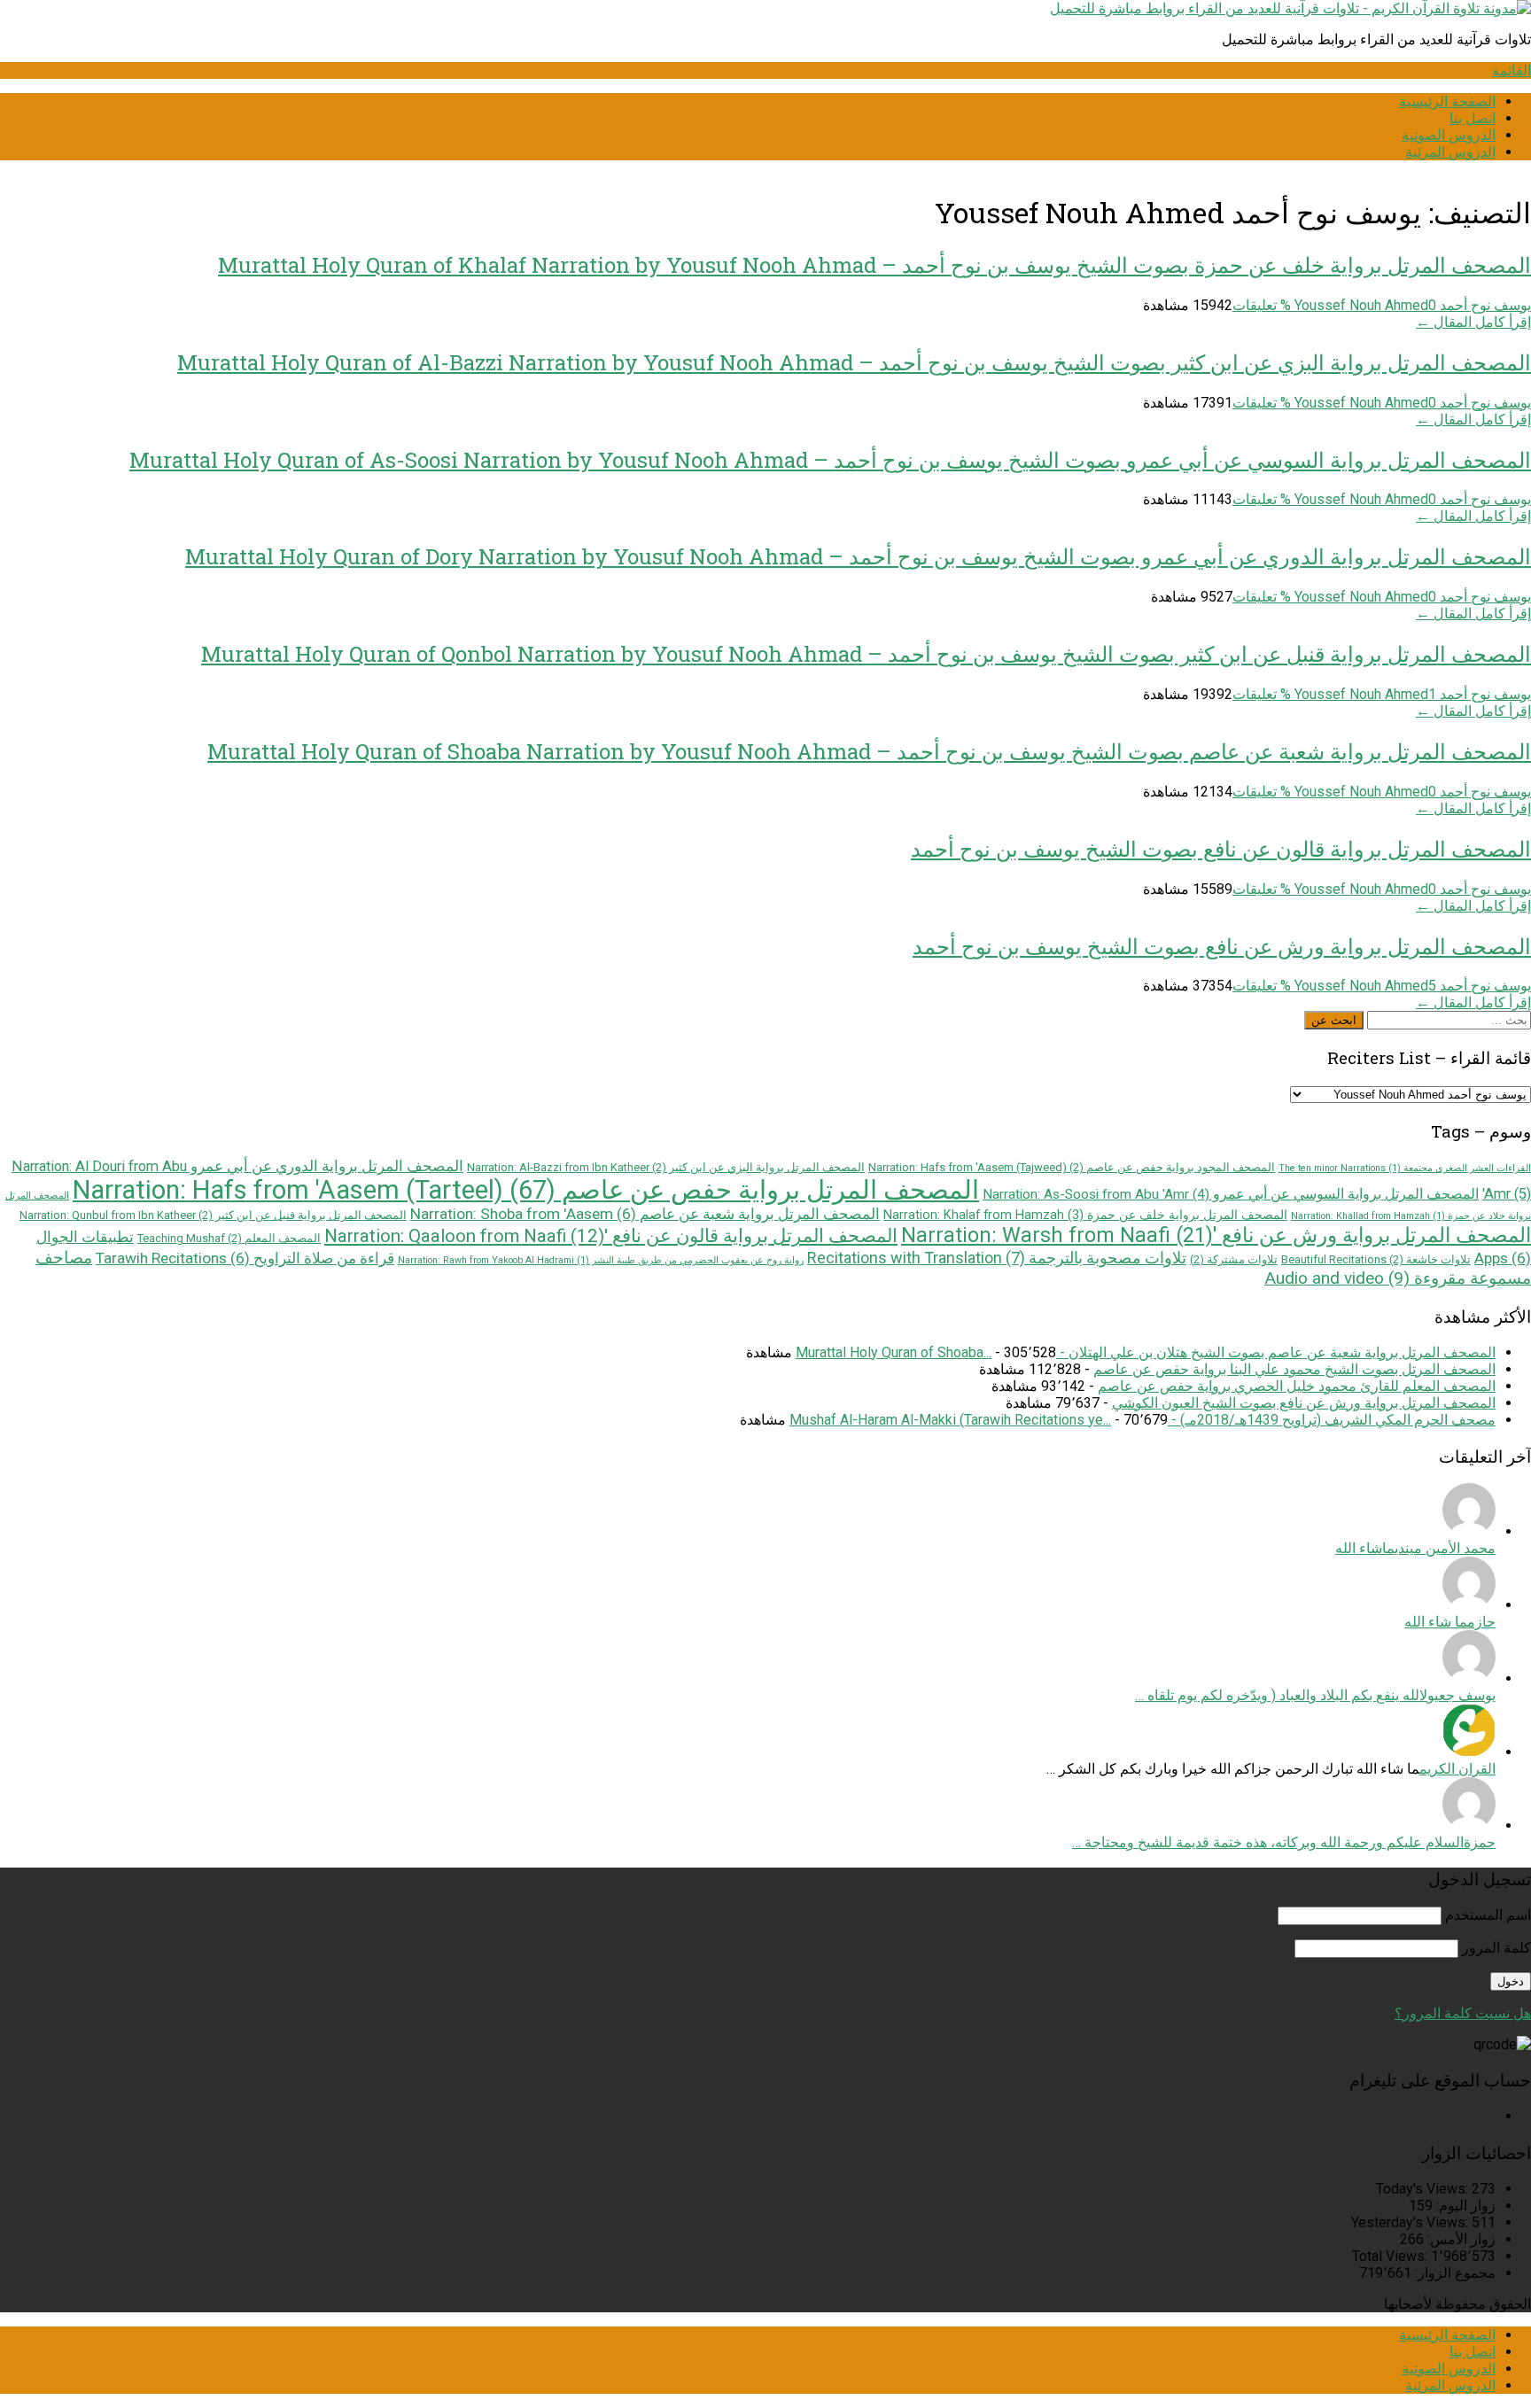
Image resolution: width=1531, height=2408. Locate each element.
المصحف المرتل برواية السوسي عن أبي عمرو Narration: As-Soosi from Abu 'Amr (1231, 1194)
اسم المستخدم (1488, 1915)
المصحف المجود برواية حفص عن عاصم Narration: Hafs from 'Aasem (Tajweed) (1072, 1167)
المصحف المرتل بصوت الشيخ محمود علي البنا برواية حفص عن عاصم (1294, 1369)
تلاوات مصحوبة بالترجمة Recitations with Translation (997, 1258)
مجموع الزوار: (1453, 2273)
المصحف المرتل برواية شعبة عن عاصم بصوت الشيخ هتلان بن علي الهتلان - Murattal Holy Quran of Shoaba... (1146, 1352)
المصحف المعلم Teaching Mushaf (229, 1238)
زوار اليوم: (1464, 2206)
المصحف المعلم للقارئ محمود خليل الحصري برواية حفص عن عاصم (1297, 1386)
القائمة (1512, 70)
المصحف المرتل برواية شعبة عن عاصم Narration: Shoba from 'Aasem (645, 1214)
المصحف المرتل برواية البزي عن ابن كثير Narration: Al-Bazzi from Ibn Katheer (666, 1167)
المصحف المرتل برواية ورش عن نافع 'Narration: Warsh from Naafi (1216, 1235)
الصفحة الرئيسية (1447, 101)
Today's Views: (1424, 2189)
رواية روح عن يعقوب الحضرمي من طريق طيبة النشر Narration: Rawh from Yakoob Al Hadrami (601, 1260)
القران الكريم (1457, 1769)
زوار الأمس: (1460, 2239)
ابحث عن (1334, 1020)
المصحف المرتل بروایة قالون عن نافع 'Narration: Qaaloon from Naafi (611, 1236)
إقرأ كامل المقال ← (1473, 322)
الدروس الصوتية (1449, 135)
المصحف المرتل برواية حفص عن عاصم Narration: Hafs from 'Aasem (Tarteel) (526, 1190)
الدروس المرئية (1450, 152)
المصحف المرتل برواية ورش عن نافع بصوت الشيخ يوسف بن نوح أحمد (1222, 946)
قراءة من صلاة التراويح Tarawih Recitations (245, 1258)
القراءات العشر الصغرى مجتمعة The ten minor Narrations (1405, 1168)
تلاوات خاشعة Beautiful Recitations (1376, 1259)
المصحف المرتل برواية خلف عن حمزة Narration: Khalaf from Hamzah (1085, 1215)
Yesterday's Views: (1411, 2222)
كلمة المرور (1496, 1948)
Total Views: (1391, 2256)
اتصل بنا (1473, 118)
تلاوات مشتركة (1234, 1259)
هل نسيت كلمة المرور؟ (1463, 2013)
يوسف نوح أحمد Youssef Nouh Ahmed (1413, 305)
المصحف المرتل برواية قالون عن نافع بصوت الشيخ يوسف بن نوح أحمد (1221, 849)
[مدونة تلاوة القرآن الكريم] (1290, 8)
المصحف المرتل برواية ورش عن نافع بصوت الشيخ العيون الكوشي (1304, 1403)
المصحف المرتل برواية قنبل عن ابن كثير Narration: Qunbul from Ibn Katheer (213, 1215)
